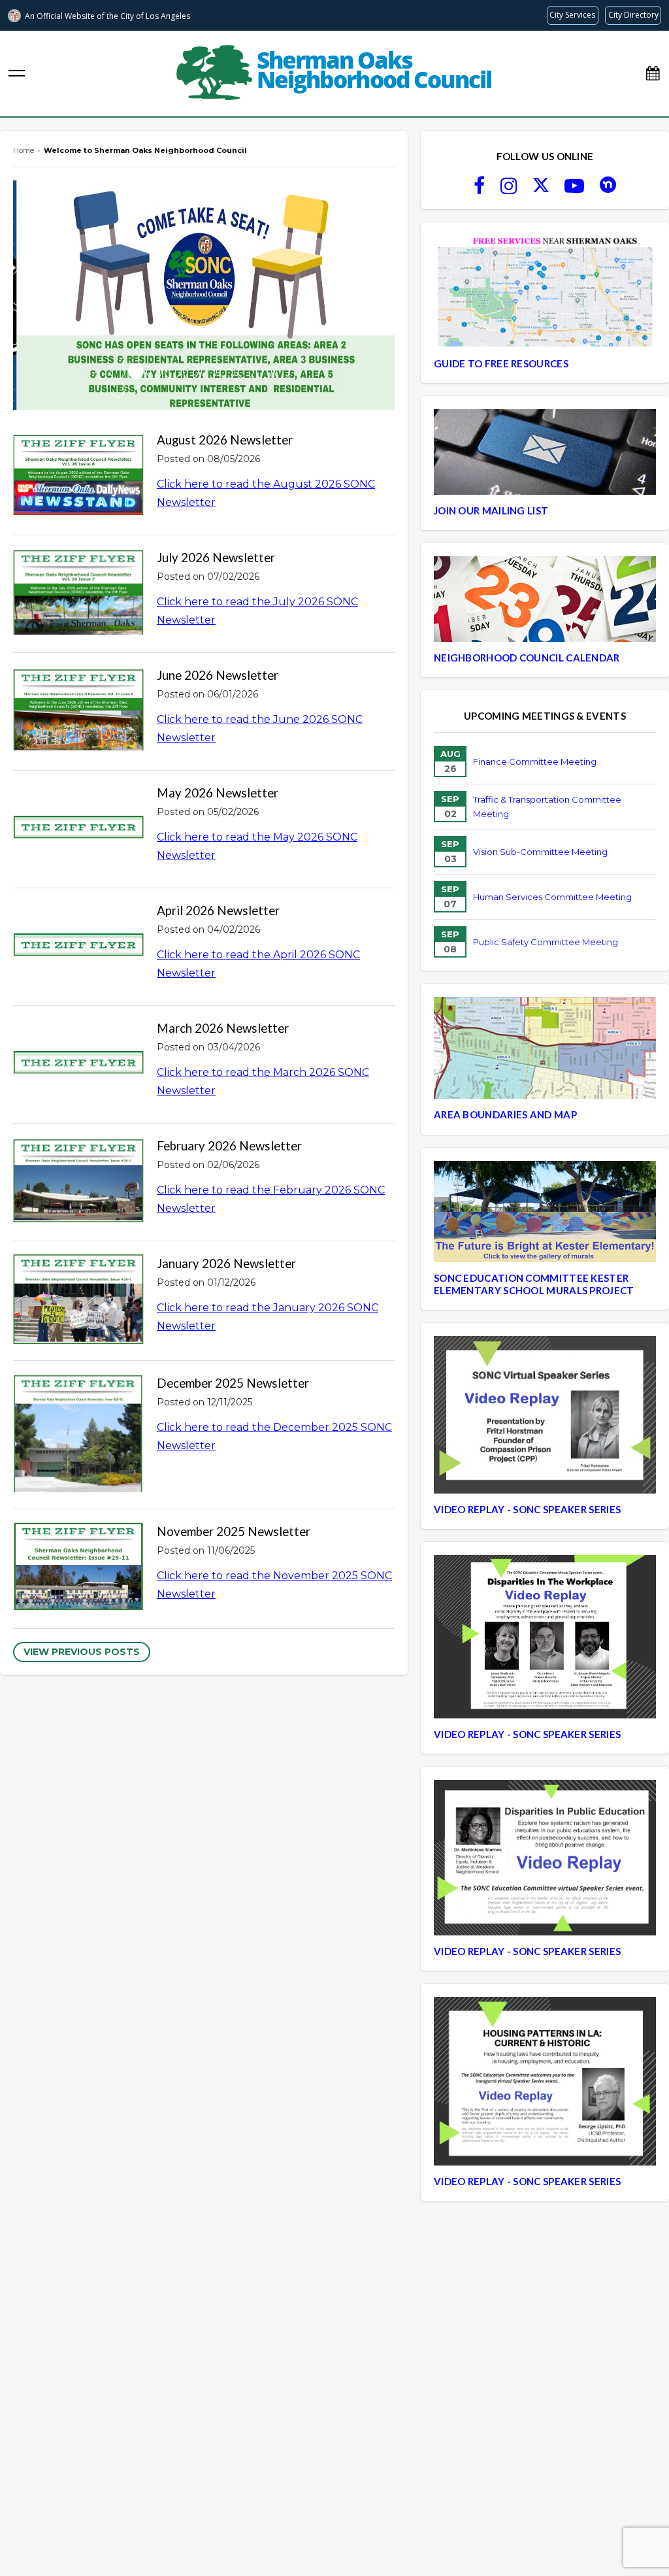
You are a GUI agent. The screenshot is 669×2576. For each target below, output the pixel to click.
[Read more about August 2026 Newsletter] (78, 477)
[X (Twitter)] (541, 190)
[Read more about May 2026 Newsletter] (78, 829)
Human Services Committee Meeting (552, 897)
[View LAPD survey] (172, 371)
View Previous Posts (82, 1652)
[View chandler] (282, 371)
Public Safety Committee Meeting (546, 942)
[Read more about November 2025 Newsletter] (78, 1569)
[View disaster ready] (246, 371)
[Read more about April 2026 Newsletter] (78, 947)
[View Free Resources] (154, 371)
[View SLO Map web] (227, 371)
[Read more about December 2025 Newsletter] (78, 1435)
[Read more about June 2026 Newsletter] (78, 712)
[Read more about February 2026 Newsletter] (78, 1182)
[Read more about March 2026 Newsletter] (78, 1064)
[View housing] (264, 371)
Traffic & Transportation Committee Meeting (547, 807)
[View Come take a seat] (136, 371)
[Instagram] (509, 190)
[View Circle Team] (209, 371)
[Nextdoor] (608, 190)
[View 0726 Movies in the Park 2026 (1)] (118, 371)
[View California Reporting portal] (191, 371)
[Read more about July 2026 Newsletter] (78, 594)
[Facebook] (479, 190)
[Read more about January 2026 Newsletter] (78, 1301)
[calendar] (653, 74)
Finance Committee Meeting (535, 761)
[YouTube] (574, 190)
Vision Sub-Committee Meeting (540, 852)
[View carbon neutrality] (118, 389)
